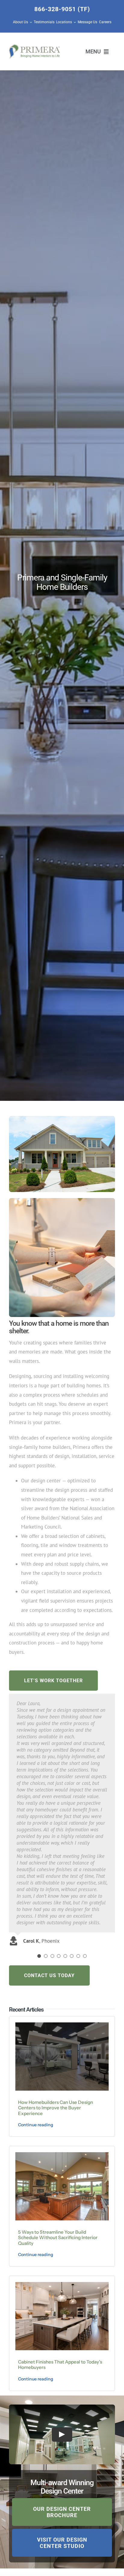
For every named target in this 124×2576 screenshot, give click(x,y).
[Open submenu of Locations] (74, 22)
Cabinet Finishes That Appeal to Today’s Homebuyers (60, 2365)
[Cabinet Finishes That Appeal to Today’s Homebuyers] (62, 2284)
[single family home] (62, 1118)
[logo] (34, 47)
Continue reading (36, 2125)
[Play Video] (62, 2434)
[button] (39, 1956)
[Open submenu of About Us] (30, 22)
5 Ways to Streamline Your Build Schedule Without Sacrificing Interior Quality (58, 2238)
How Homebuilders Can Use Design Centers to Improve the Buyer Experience (56, 2108)
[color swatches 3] (62, 1200)
